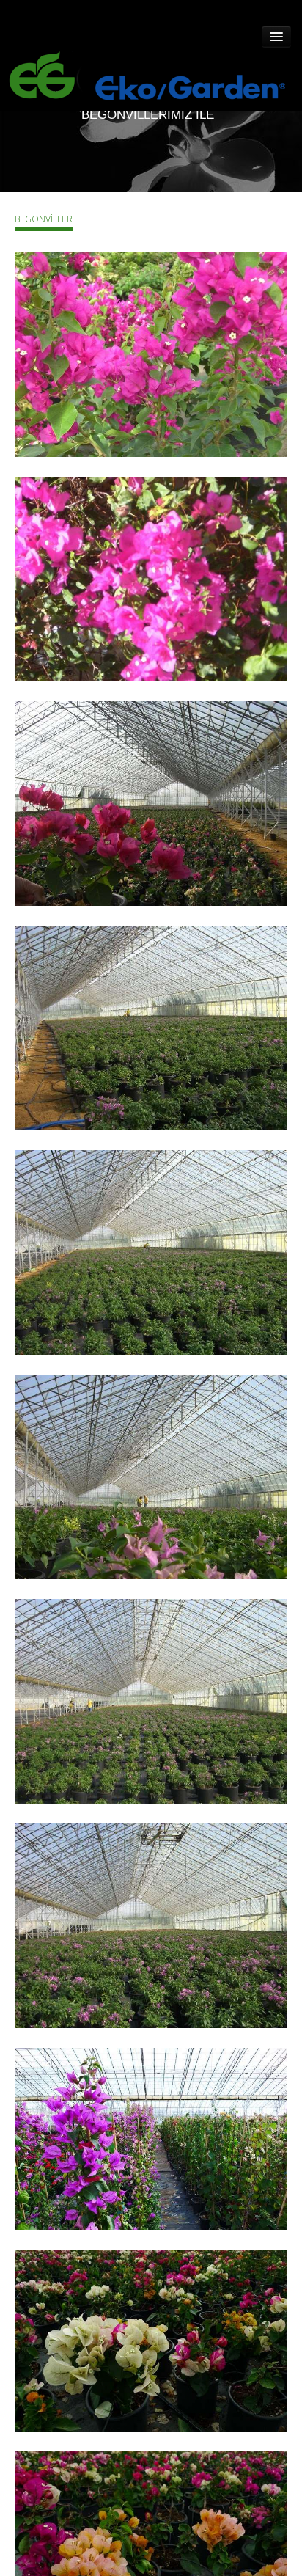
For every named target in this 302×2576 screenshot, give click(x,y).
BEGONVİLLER (44, 219)
